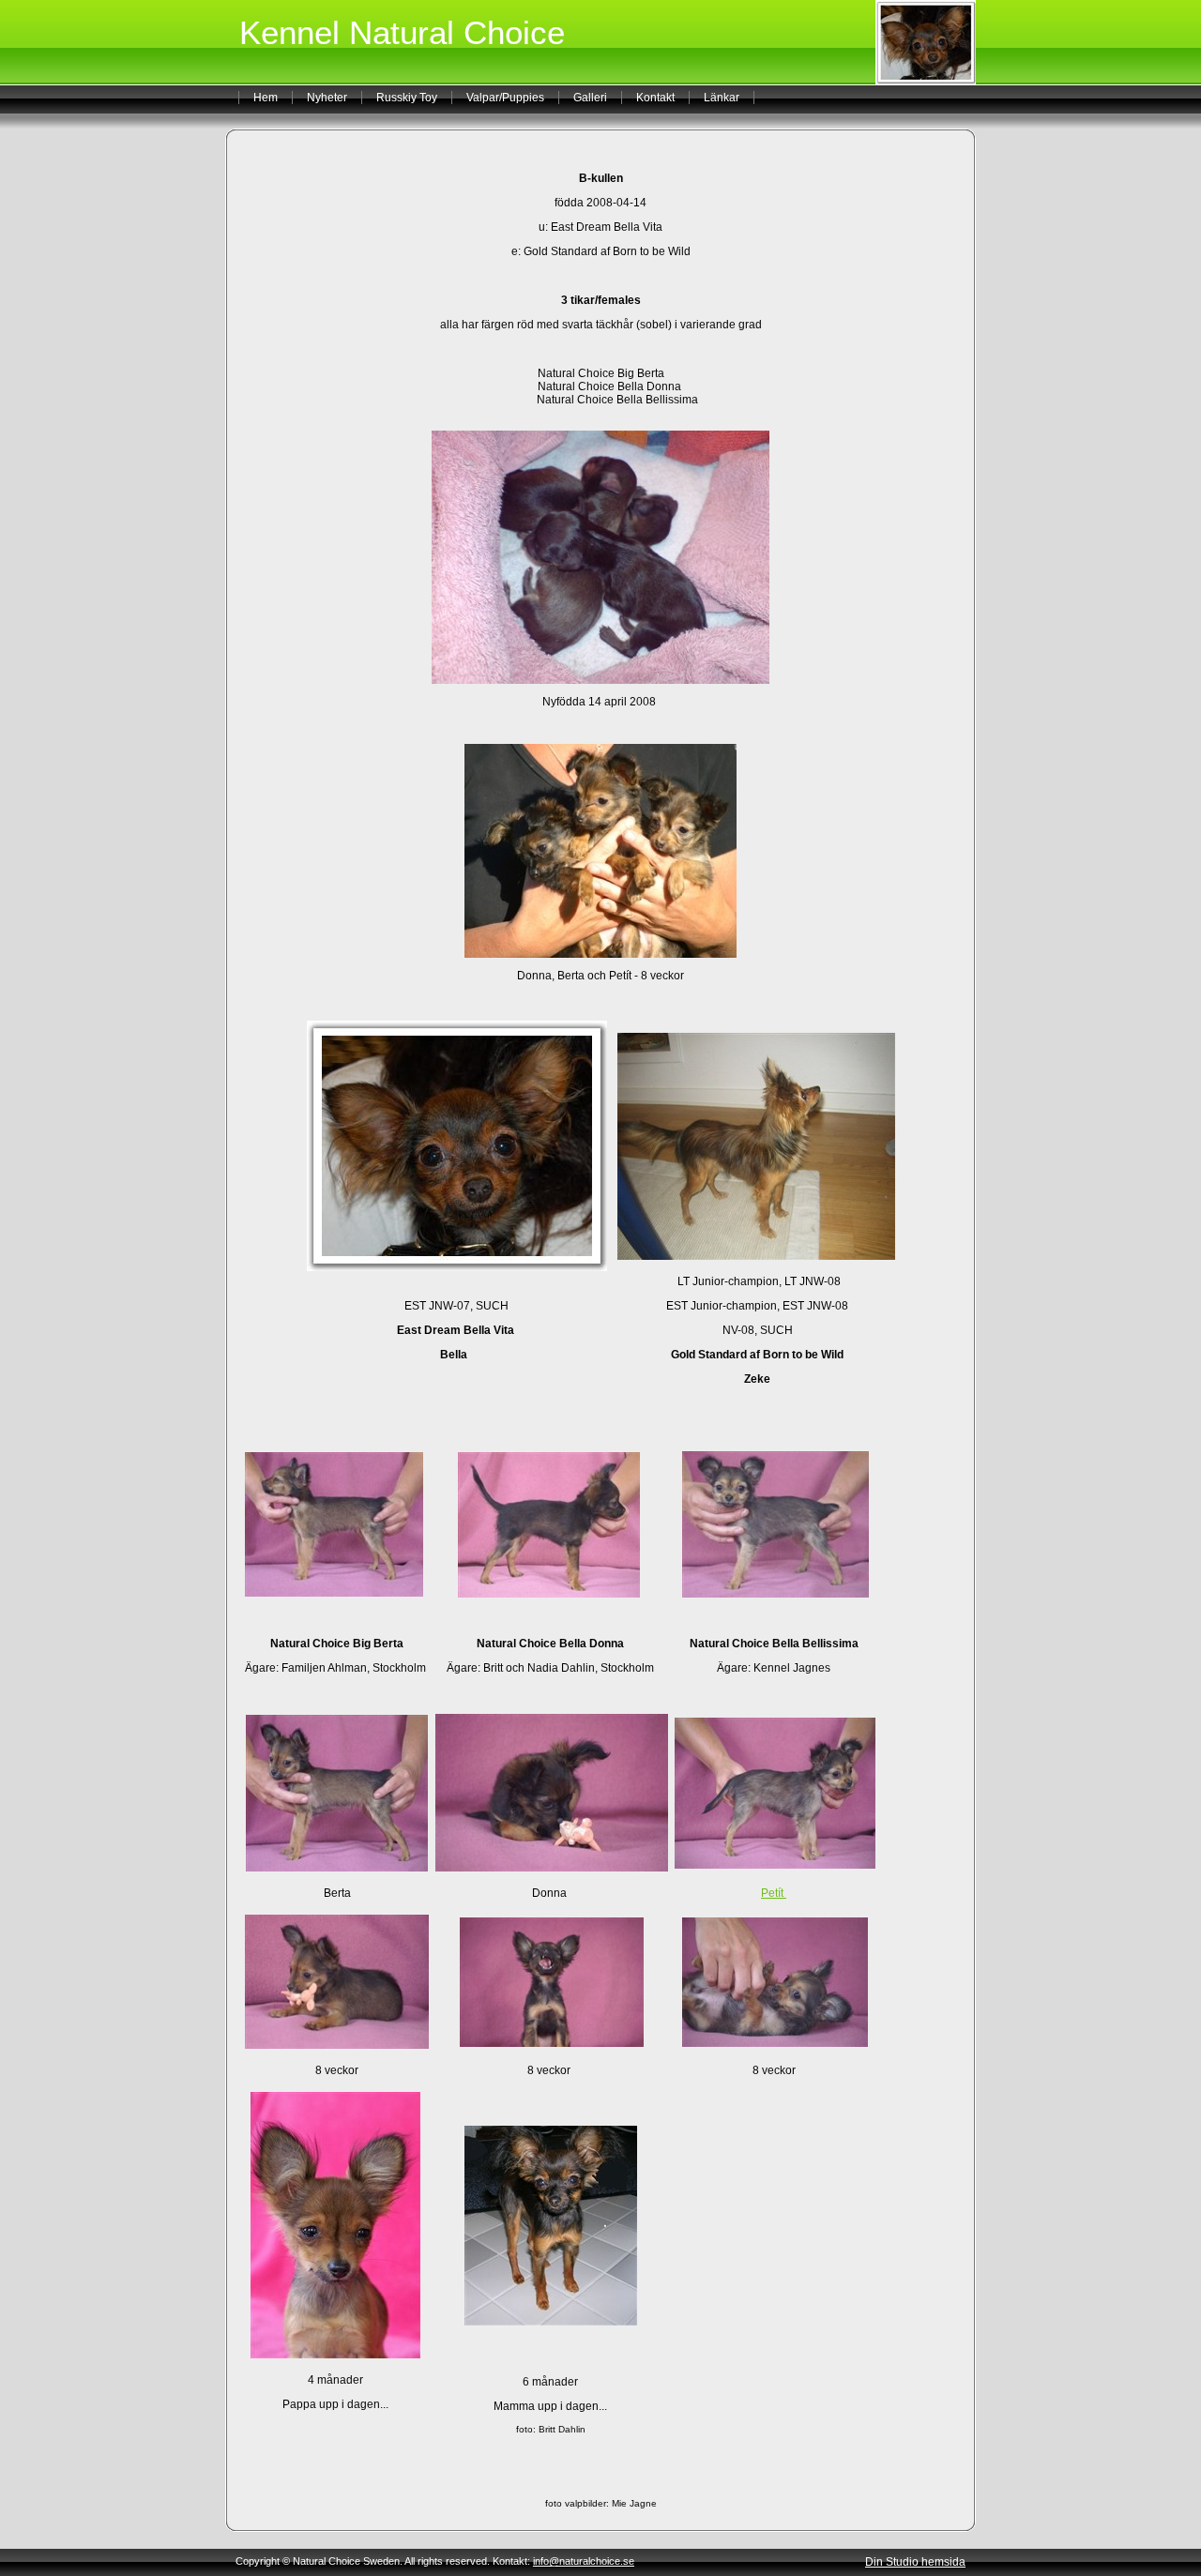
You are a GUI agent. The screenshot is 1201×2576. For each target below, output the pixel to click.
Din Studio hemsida (915, 2562)
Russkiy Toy (407, 98)
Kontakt (655, 98)
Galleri (590, 98)
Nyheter (327, 98)
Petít (774, 1893)
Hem (266, 98)
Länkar (722, 98)
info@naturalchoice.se (584, 2561)
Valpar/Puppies (505, 98)
